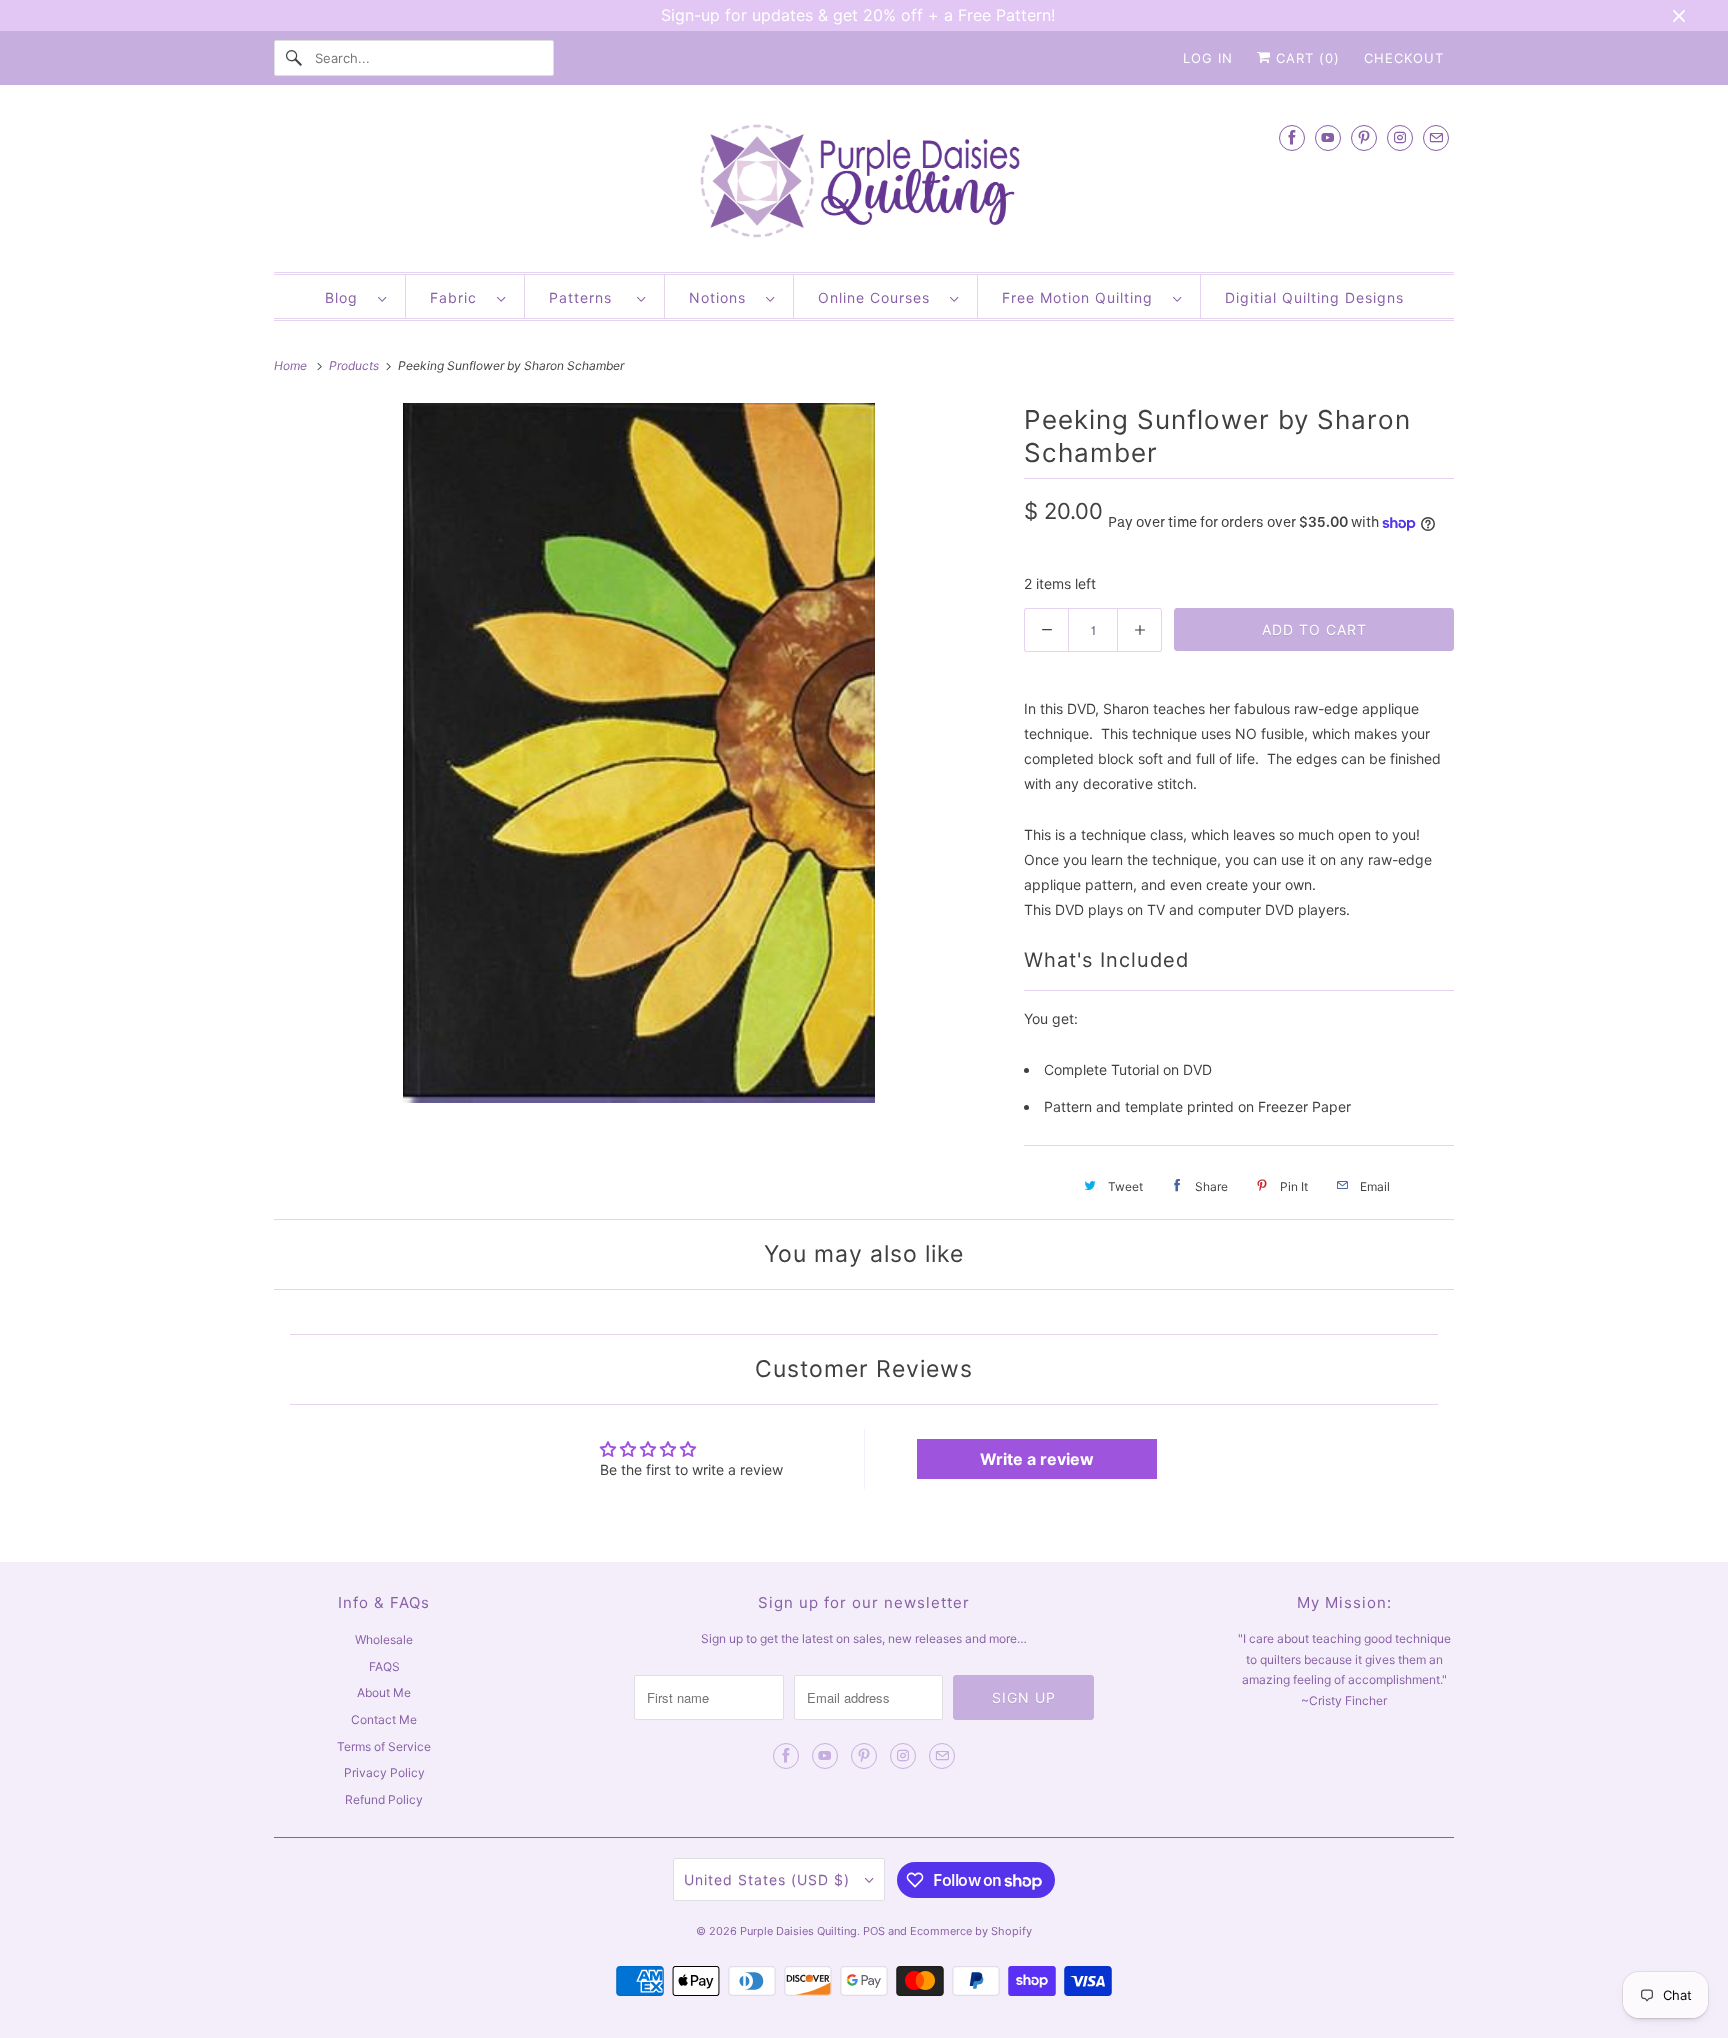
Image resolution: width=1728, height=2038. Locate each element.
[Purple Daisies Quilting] (864, 183)
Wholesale (384, 1639)
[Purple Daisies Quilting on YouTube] (1328, 137)
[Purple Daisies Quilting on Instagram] (1400, 137)
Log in (1208, 58)
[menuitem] (355, 296)
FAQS (384, 1666)
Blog (346, 297)
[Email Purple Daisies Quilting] (1436, 137)
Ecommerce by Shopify (971, 1931)
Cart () (1305, 58)
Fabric (458, 297)
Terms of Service (384, 1746)
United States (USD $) (769, 1879)
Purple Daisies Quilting (798, 1931)
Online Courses (879, 297)
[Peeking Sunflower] (639, 753)
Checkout (1404, 58)
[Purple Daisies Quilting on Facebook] (1292, 137)
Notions (722, 297)
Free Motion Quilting (1082, 297)
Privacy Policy (384, 1772)
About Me (384, 1692)
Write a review (1037, 1459)
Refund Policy (384, 1799)
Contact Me (384, 1719)
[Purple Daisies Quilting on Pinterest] (1364, 137)
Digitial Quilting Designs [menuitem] (1314, 297)
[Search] (294, 58)
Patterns (588, 297)
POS (874, 1931)
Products (355, 365)
